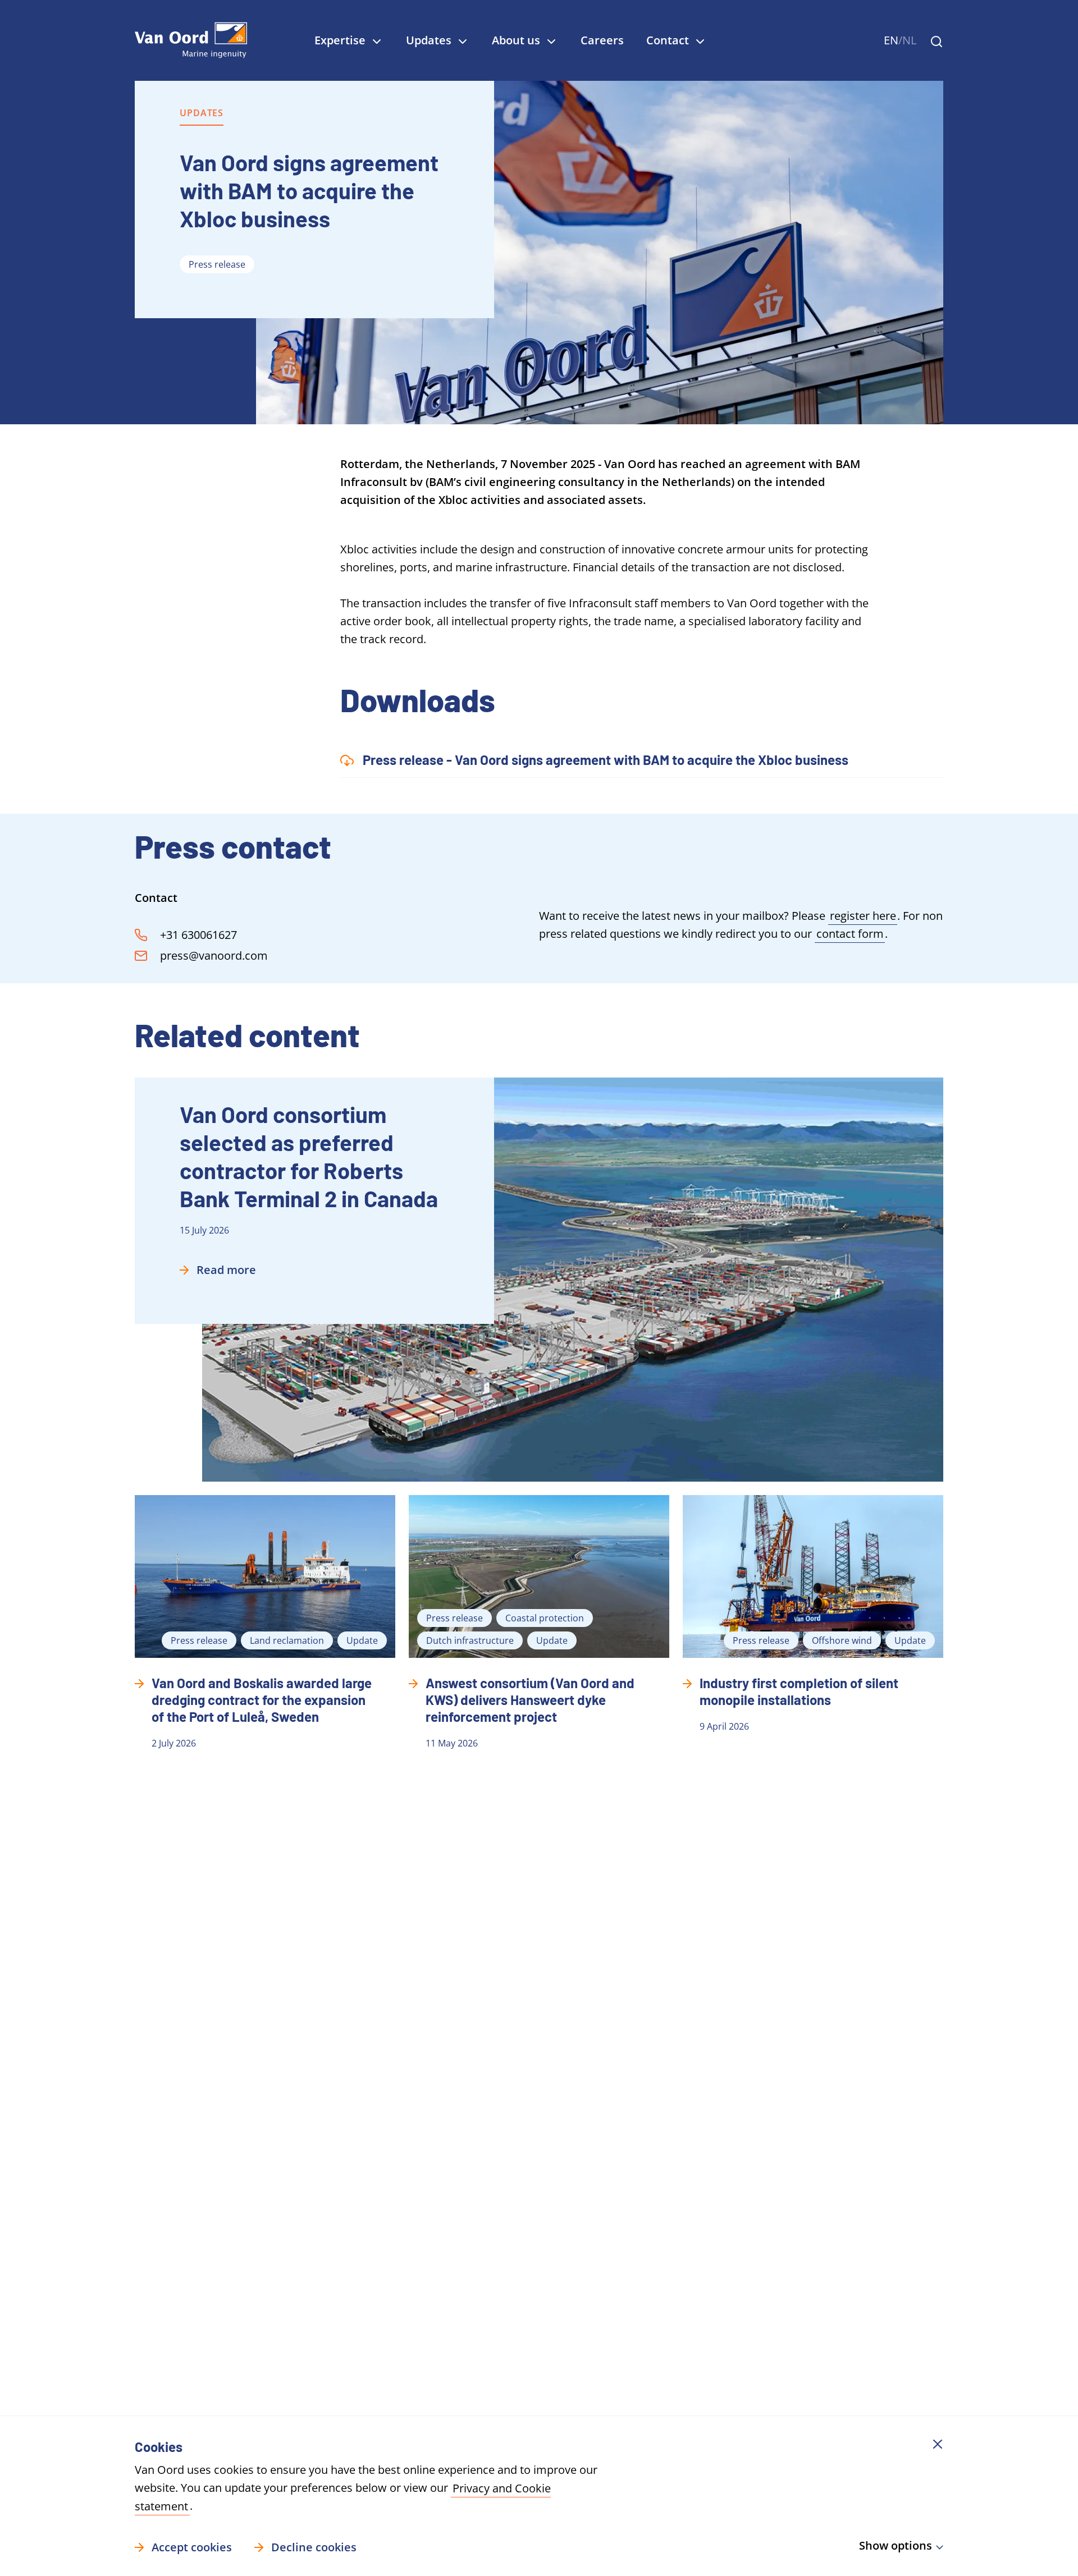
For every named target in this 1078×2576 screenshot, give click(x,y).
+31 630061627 (198, 935)
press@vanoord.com (214, 955)
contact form (850, 934)
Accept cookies (192, 2547)
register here (863, 916)
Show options (896, 2545)
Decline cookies (314, 2547)
